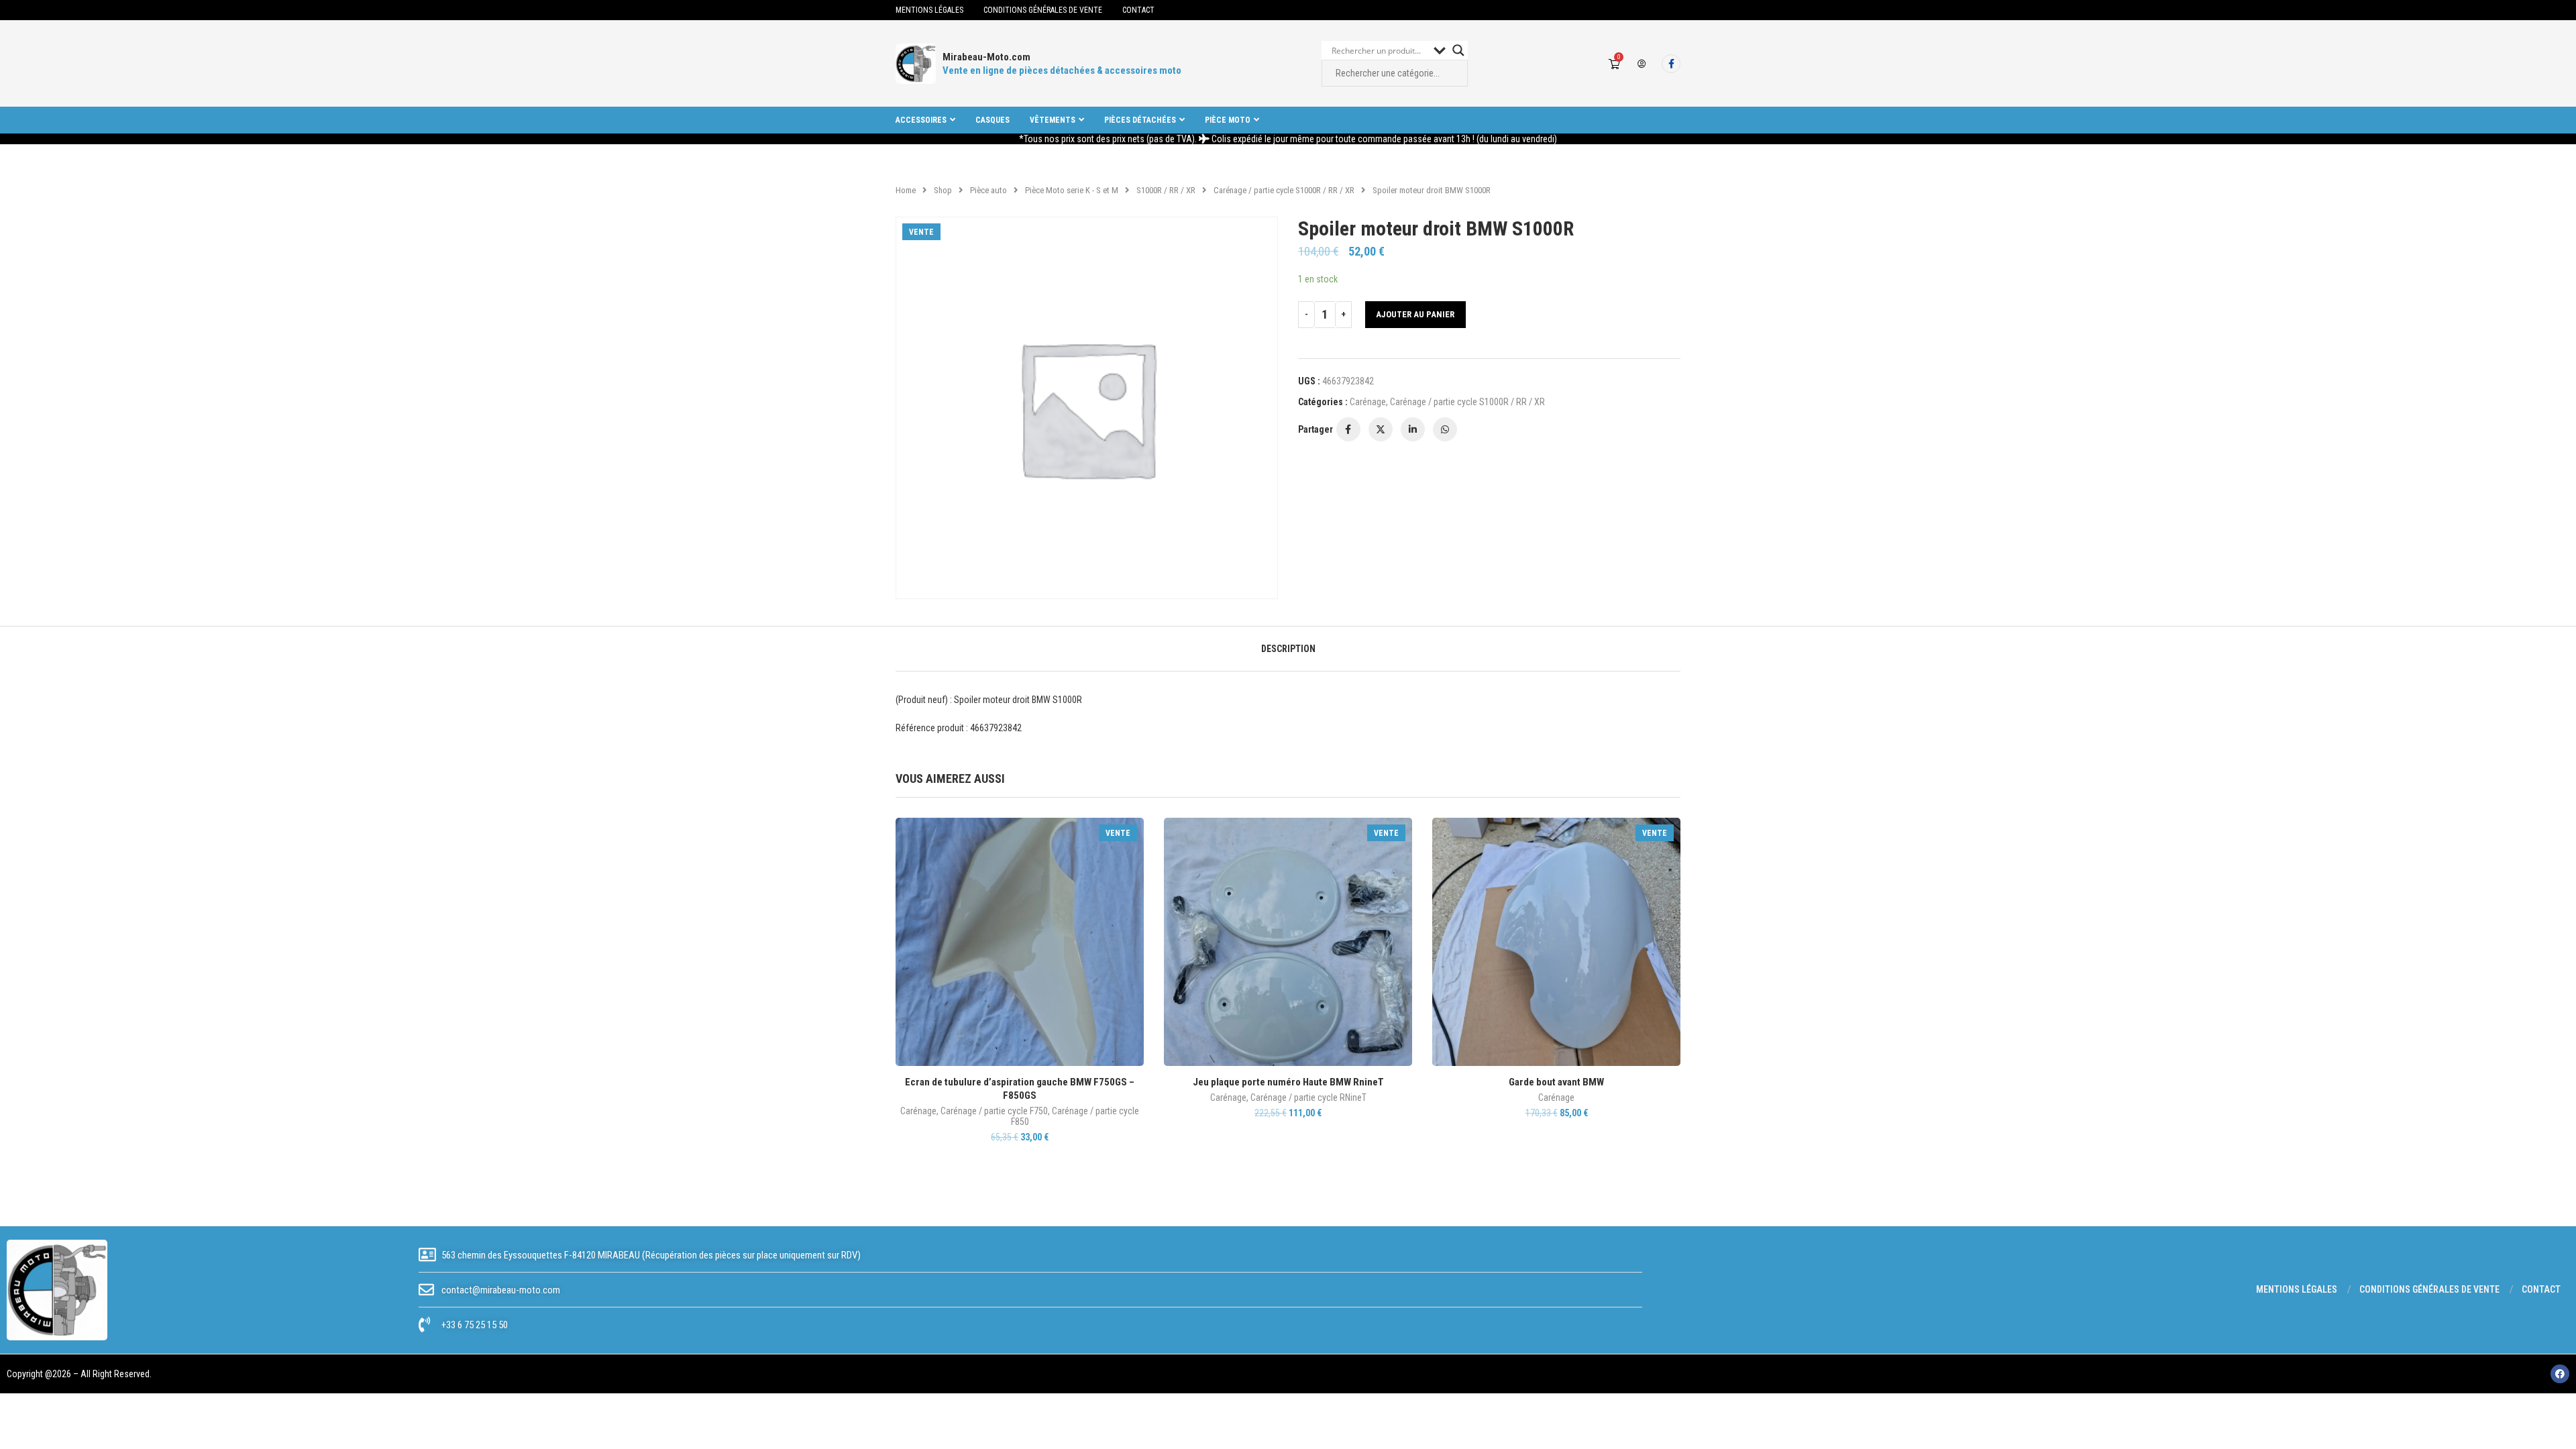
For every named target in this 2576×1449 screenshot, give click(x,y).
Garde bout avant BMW (1556, 1082)
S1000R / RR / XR (1166, 190)
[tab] (1288, 649)
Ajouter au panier (1415, 314)
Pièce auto (988, 190)
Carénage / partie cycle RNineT (1308, 1097)
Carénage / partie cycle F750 (994, 1111)
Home (906, 190)
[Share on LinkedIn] (1413, 429)
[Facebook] (1671, 64)
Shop (943, 190)
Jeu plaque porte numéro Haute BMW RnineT (1288, 1082)
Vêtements (1053, 120)
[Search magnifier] (1458, 50)
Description (1288, 649)
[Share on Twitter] (1381, 429)
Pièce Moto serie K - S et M (1072, 190)
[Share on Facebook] (1348, 429)
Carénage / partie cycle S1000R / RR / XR (1284, 190)
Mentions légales (929, 10)
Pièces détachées (1140, 120)
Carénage (1368, 402)
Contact (1138, 10)
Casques (992, 120)
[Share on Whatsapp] (1445, 429)
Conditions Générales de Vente (1043, 10)
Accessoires (921, 120)
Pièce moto (1228, 120)
